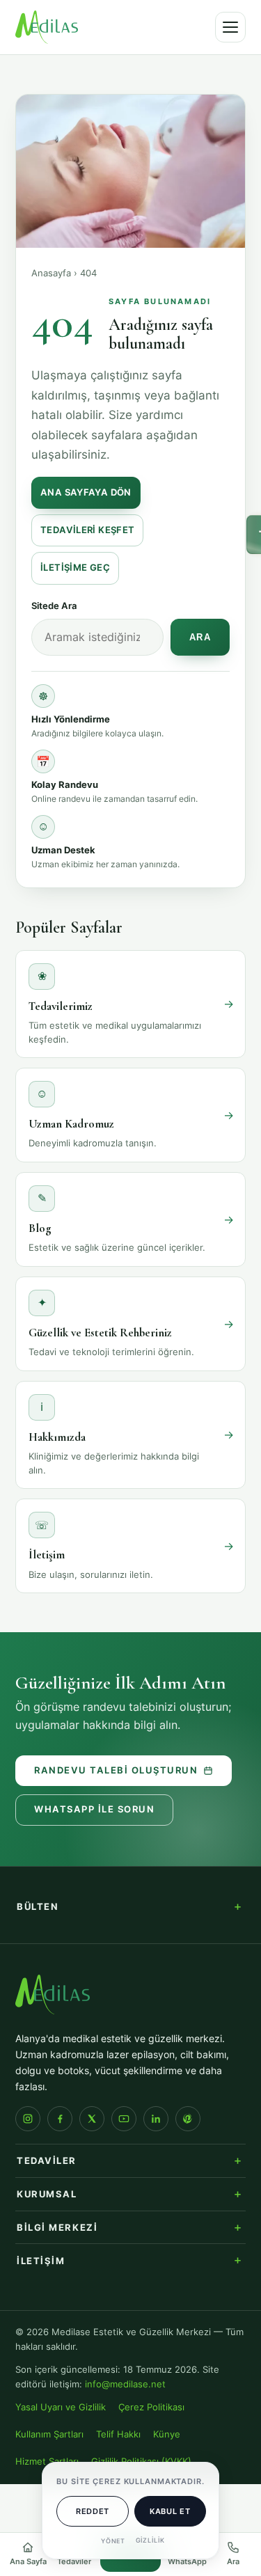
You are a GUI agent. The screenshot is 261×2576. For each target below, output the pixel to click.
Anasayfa (51, 273)
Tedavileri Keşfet (87, 530)
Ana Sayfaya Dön (86, 492)
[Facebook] (60, 2119)
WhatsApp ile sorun (94, 1809)
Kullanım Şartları (49, 2434)
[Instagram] (28, 2119)
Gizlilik (150, 2540)
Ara (200, 638)
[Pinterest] (188, 2119)
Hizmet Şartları (47, 2462)
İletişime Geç (75, 568)
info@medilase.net (125, 2384)
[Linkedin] (156, 2119)
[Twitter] (92, 2119)
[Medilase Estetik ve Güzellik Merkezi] (47, 27)
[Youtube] (124, 2119)
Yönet (113, 2541)
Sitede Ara (54, 606)
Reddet (93, 2511)
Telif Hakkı (118, 2434)
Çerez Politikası (151, 2407)
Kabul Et (170, 2511)
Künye (167, 2434)
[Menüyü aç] (230, 27)
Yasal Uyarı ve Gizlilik (61, 2407)
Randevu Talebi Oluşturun (116, 1770)
